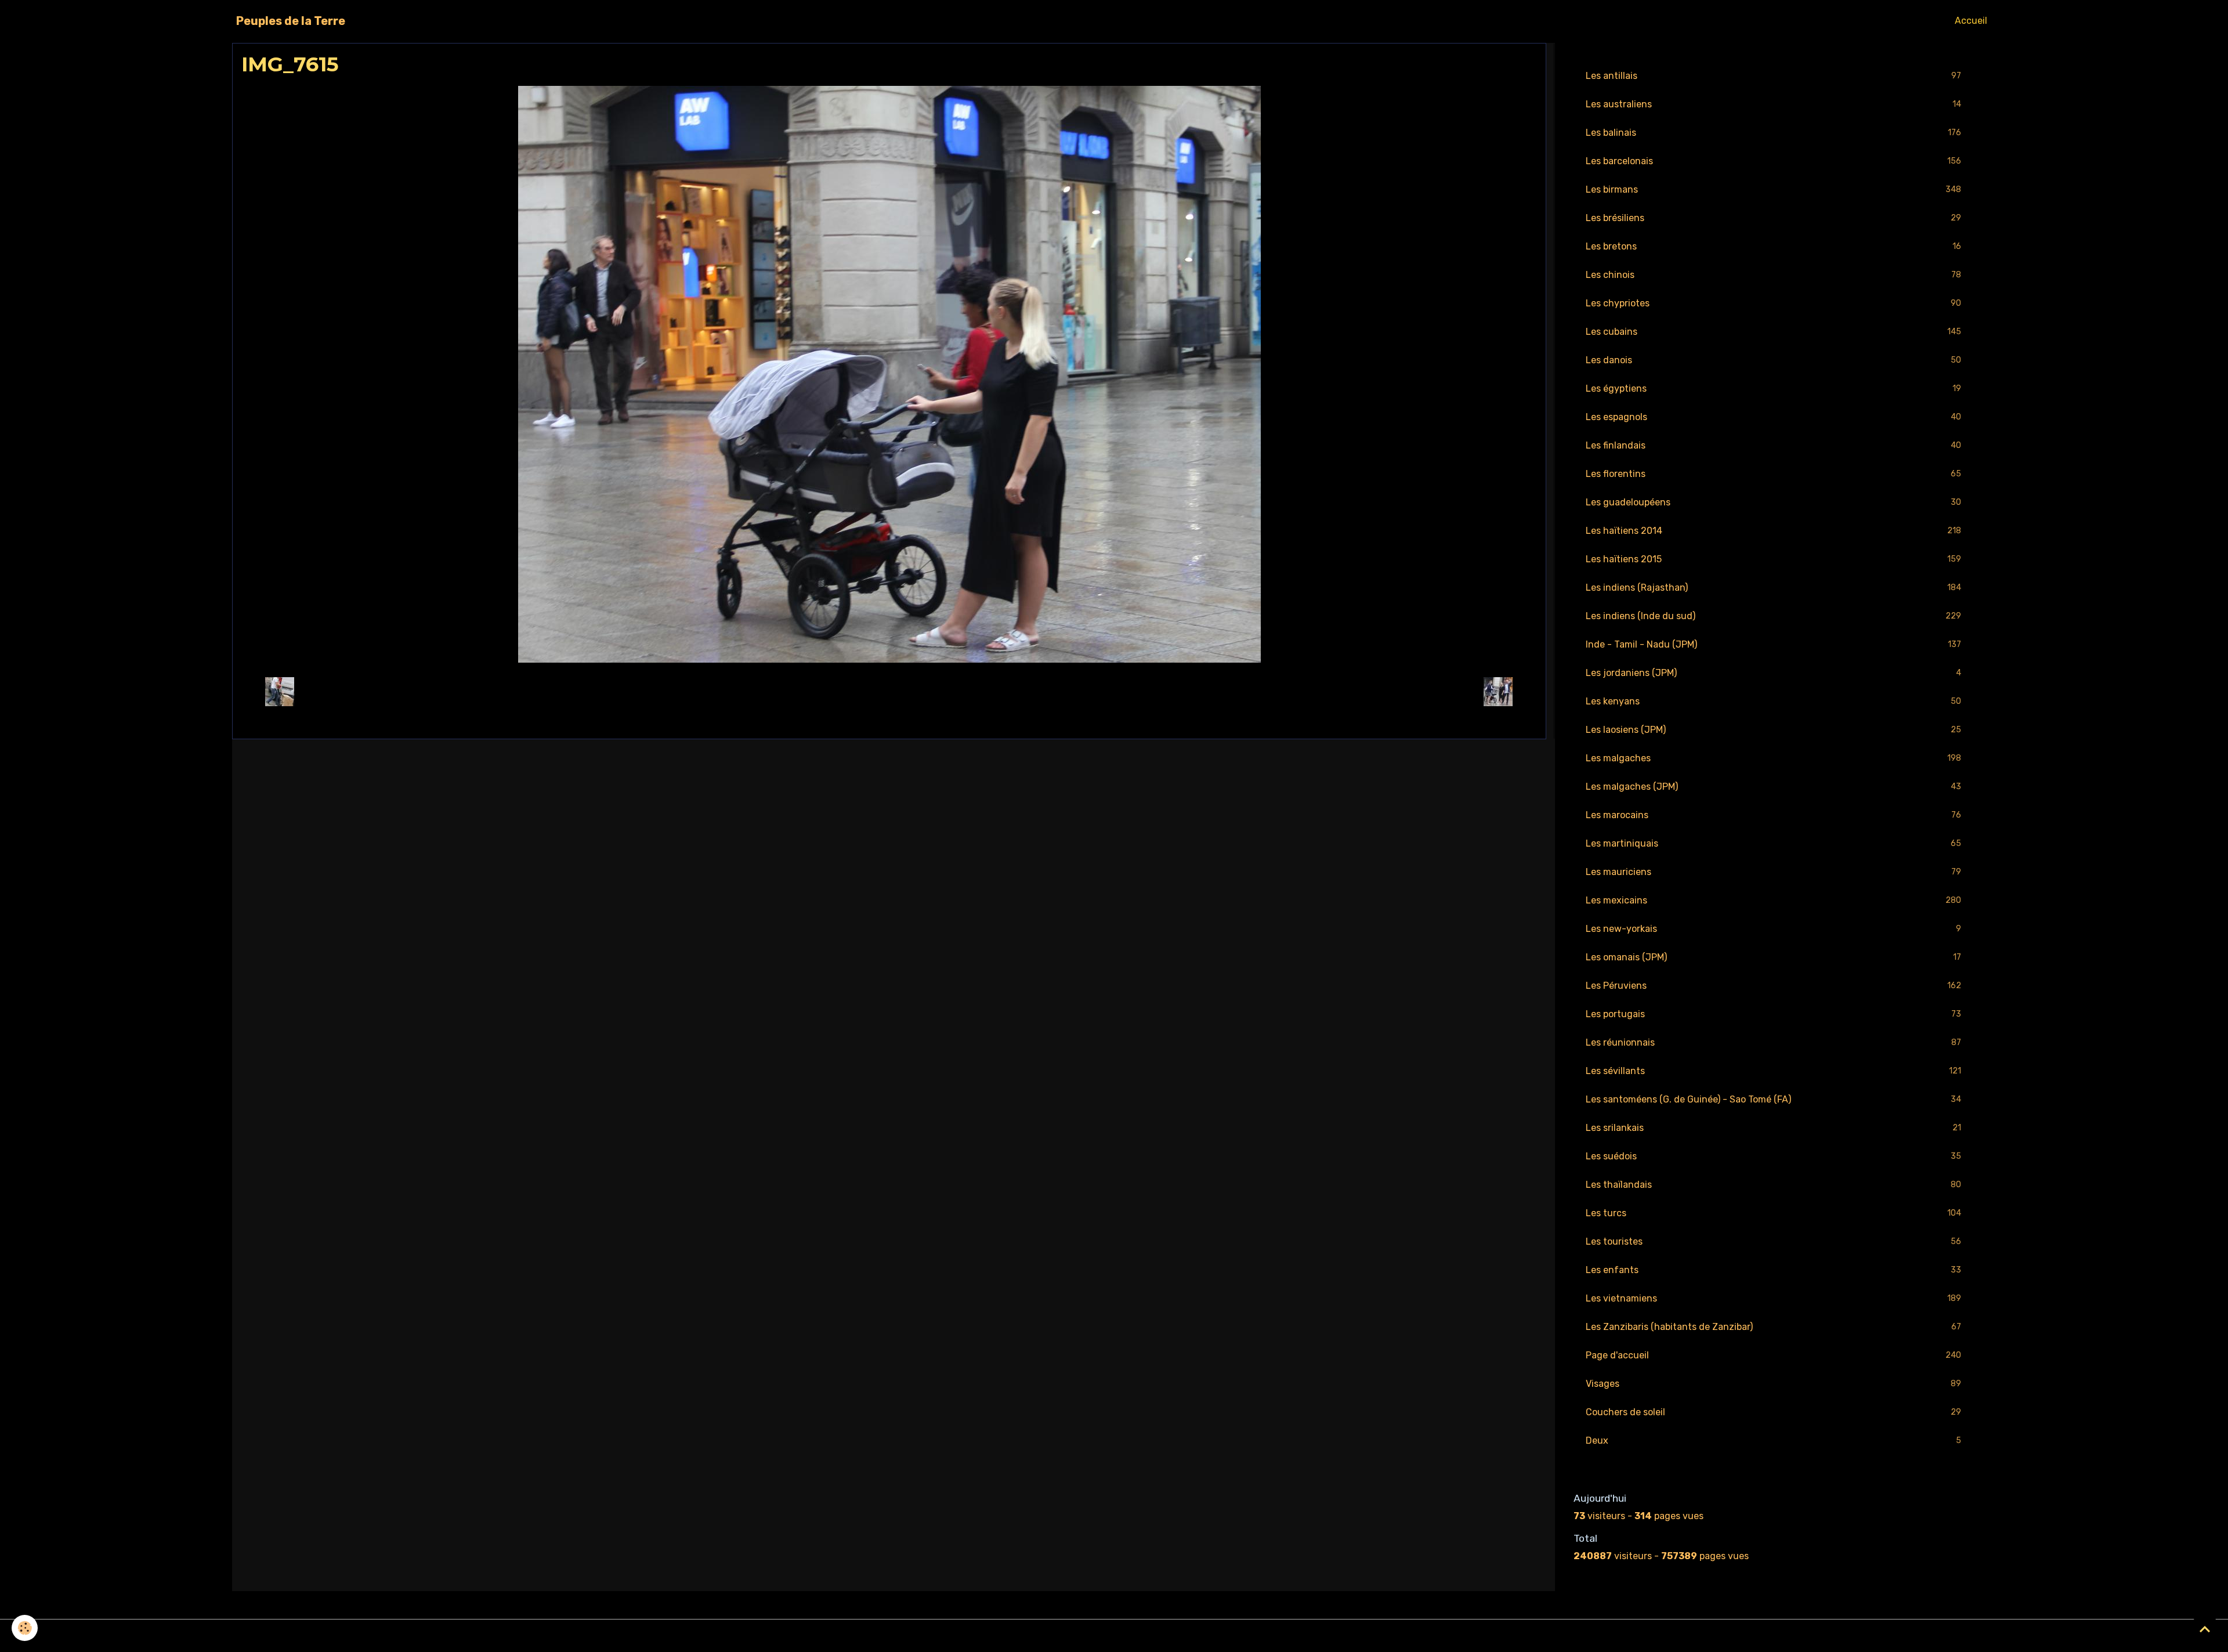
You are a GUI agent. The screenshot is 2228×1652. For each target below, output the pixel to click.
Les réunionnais (1773, 1042)
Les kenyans (1773, 701)
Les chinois (1773, 275)
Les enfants (1773, 1270)
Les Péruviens (1773, 986)
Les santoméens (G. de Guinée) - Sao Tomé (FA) (1773, 1099)
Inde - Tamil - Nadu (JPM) (1773, 644)
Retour (889, 691)
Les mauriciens (1773, 872)
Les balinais (1773, 133)
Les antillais (1773, 76)
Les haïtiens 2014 (1773, 531)
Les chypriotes (1773, 303)
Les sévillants (1773, 1071)
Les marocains (1773, 815)
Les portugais (1773, 1014)
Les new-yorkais (1773, 929)
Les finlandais (1773, 445)
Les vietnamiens (1773, 1298)
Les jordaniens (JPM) (1773, 673)
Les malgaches (1773, 758)
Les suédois (1773, 1156)
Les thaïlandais (1773, 1185)
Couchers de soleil (1773, 1412)
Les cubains (1773, 332)
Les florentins (1773, 474)
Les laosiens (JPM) (1773, 730)
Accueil (1971, 21)
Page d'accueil (1773, 1355)
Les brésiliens (1773, 218)
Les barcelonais (1773, 161)
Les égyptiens (1773, 388)
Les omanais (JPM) (1773, 957)
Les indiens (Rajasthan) (1773, 588)
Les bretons (1773, 246)
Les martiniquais (1773, 843)
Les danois (1773, 360)
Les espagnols (1773, 417)
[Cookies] (25, 1628)
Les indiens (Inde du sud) (1773, 616)
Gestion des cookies (1114, 1635)
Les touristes (1773, 1241)
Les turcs (1773, 1213)
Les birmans (1773, 189)
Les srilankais (1773, 1128)
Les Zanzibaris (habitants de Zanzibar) (1773, 1327)
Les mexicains (1773, 900)
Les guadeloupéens (1773, 502)
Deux (1773, 1440)
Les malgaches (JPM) (1773, 787)
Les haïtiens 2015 (1773, 559)
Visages (1773, 1384)
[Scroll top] (2205, 1629)
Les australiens (1773, 104)
